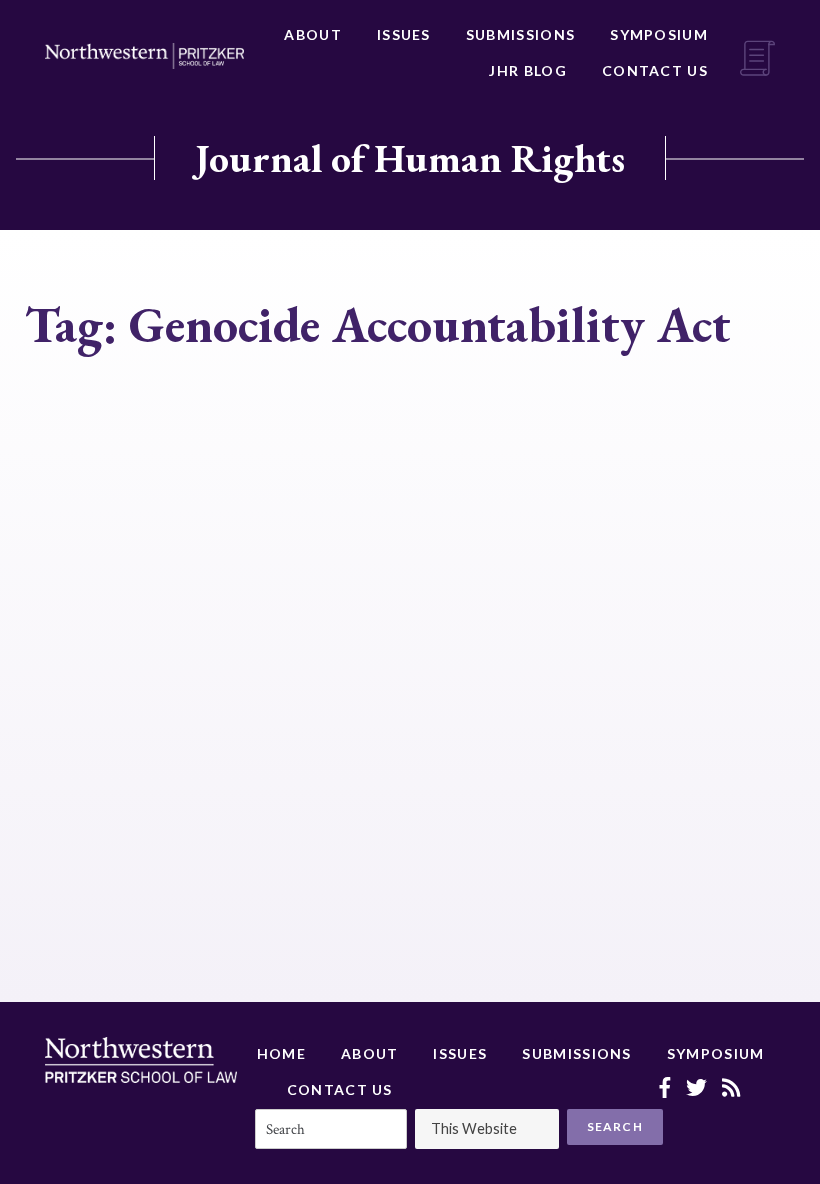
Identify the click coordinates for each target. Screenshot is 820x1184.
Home (281, 1053)
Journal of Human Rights (410, 158)
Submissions (520, 34)
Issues (404, 34)
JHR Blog (527, 70)
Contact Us (655, 70)
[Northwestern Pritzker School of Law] (144, 56)
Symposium (659, 34)
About (313, 34)
